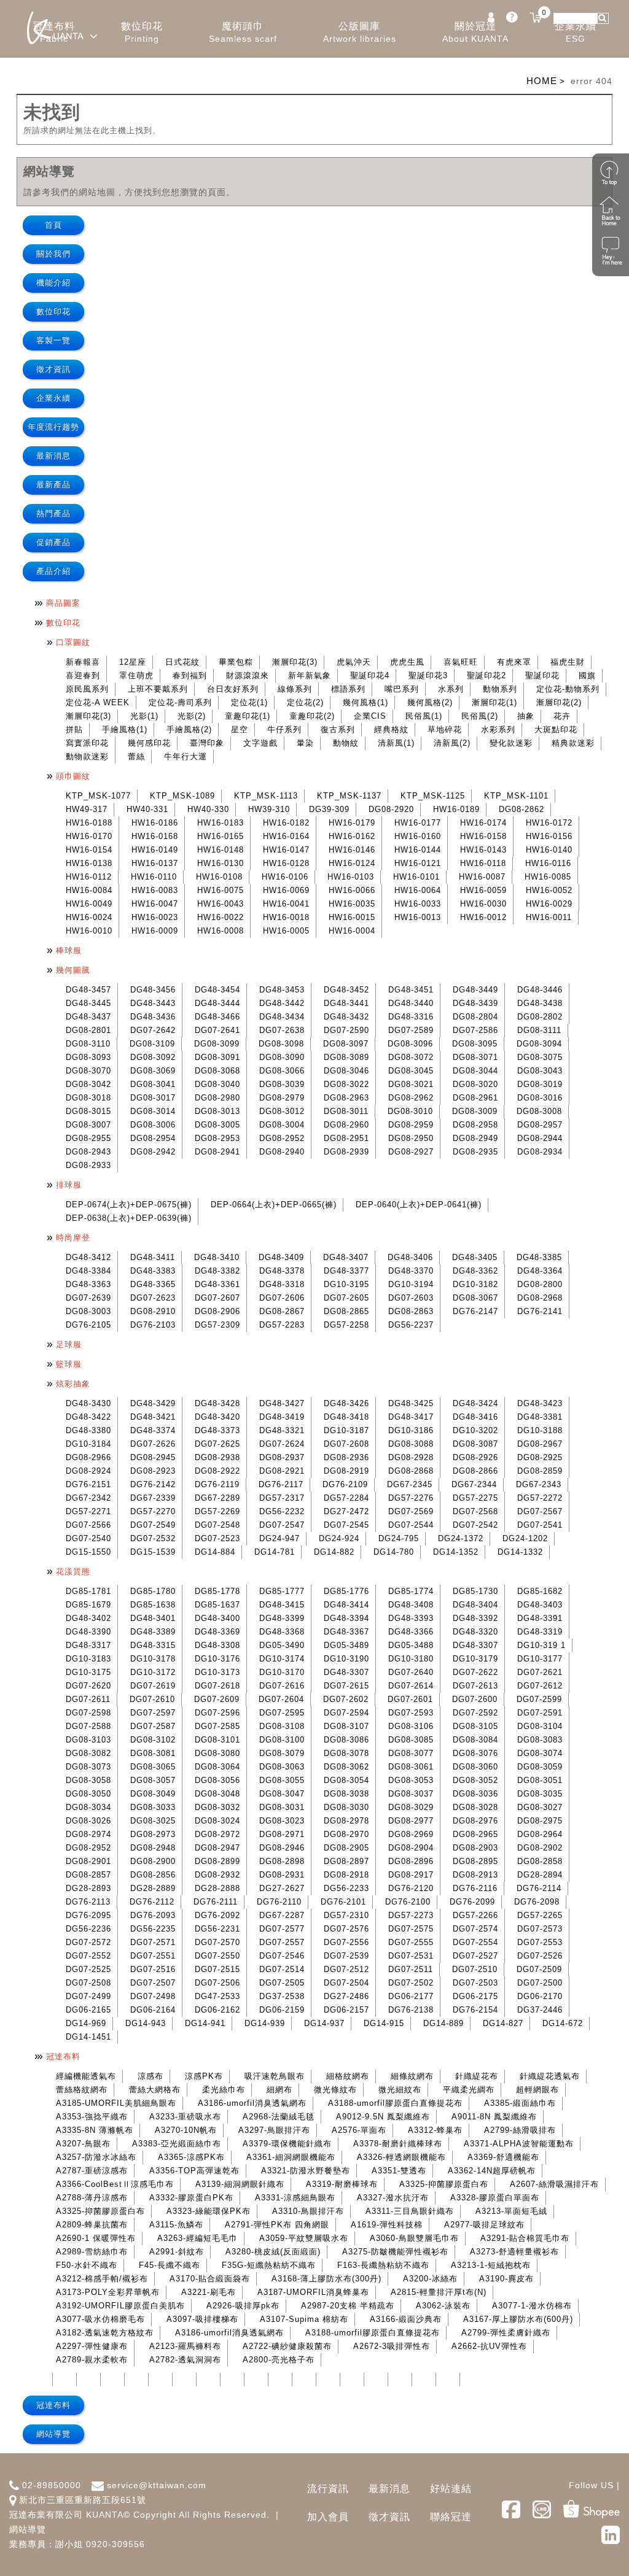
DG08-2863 (411, 1311)
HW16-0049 (89, 904)
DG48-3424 (475, 1403)
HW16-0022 (221, 917)
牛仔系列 (284, 729)
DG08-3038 (346, 1794)
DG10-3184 (88, 1444)
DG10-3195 (346, 1284)
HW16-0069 (286, 890)
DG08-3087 (475, 1444)
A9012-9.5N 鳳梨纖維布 (383, 2117)
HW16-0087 (482, 877)
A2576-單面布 (359, 2130)
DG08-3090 (282, 1057)
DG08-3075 (540, 1057)
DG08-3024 (217, 1821)
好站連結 (451, 2489)
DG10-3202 (475, 1430)
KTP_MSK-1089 (182, 796)
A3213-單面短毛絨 (511, 2211)
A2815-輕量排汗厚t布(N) (439, 2292)
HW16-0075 (221, 890)
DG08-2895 (475, 1861)
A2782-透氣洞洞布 (185, 2360)
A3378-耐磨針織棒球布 (398, 2144)
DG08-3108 (282, 1726)
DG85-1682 (540, 1591)
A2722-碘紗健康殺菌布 (287, 2346)
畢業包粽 (236, 662)
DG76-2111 (216, 1902)
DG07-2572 (88, 1942)
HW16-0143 (483, 850)
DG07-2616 (282, 1686)
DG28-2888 (217, 1888)
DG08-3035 (540, 1794)
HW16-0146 (352, 850)
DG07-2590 (346, 1030)
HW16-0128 (286, 863)
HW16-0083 (155, 890)
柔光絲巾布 (224, 2090)
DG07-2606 (282, 1298)
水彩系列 (498, 729)
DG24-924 (339, 1538)
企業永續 (576, 32)
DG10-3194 (411, 1284)
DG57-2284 (346, 1498)
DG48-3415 (282, 1605)
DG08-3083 (540, 1740)
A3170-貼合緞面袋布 (210, 2279)
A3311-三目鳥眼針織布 (410, 2211)
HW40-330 (208, 809)
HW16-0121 (418, 863)
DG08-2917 (411, 1875)
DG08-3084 (475, 1740)
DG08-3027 (540, 1807)
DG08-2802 (540, 1017)
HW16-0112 (89, 877)
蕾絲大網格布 (155, 2090)
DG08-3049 (153, 1794)
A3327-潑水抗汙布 (393, 2198)
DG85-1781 (88, 1591)
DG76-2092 (217, 1915)
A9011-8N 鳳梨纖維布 (494, 2117)
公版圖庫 (360, 32)
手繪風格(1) (125, 729)
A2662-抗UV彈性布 (489, 2346)
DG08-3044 (475, 1071)
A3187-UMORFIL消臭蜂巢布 (313, 2292)
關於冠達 (475, 32)
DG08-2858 (540, 1861)
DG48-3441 (346, 1003)
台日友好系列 (233, 689)
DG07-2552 (88, 1956)
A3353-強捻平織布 (92, 2117)
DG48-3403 (540, 1605)
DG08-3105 (475, 1726)
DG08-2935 (475, 1152)
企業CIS (370, 716)
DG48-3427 (282, 1403)
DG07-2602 (346, 1699)
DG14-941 (205, 2023)
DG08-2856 (153, 1875)
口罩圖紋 (73, 642)
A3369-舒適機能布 (503, 2157)
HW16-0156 (549, 836)
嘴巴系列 (402, 689)
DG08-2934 (540, 1152)
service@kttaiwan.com (157, 2485)
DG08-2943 (88, 1152)
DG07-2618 (217, 1686)
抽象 (526, 716)
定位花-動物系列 (568, 689)
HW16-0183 (221, 823)
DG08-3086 (346, 1740)
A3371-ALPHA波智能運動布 (519, 2144)
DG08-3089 (346, 1057)
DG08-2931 (282, 1875)
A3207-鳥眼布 (83, 2144)
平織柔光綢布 (469, 2090)
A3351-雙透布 (399, 2171)
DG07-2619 (153, 1686)
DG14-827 (503, 2023)
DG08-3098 (281, 1044)
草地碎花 (445, 729)
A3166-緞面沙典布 (406, 2319)
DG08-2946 (282, 1848)
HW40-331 (147, 809)
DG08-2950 (411, 1138)
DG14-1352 (456, 1552)
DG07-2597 (153, 1713)
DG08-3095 (475, 1044)
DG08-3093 (88, 1057)
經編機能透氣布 (86, 2076)
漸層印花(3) (295, 662)
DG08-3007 (88, 1125)
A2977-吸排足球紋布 (484, 2225)
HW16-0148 (221, 850)
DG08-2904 (411, 1848)
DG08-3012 (282, 1111)
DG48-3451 (411, 990)
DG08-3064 (217, 1767)
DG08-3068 (217, 1071)
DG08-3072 (411, 1057)
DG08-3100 (282, 1740)
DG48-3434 (282, 1017)
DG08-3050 (88, 1794)
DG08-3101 (217, 1740)
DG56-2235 (153, 1929)
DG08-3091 (217, 1057)
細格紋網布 (348, 2076)
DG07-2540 (88, 1538)
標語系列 (348, 689)
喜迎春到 (83, 675)
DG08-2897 (346, 1861)
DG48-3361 (217, 1284)
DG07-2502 (411, 1983)
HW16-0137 (155, 863)
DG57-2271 (88, 1511)
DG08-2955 (88, 1138)
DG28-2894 (540, 1875)
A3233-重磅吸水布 (185, 2117)
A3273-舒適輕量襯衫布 (514, 2252)
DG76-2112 (152, 1902)
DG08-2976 (475, 1821)
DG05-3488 (411, 1645)
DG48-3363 (88, 1284)
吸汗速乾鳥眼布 (275, 2076)
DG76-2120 (411, 1888)
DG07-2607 (217, 1298)
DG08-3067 (475, 1298)
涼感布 (150, 2076)
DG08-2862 (522, 809)
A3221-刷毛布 (209, 2292)
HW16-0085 (548, 877)
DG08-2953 (217, 1138)
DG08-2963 (346, 1098)
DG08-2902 (540, 1848)
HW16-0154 (89, 850)
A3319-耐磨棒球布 (342, 2184)
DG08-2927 (411, 1152)
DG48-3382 (217, 1271)
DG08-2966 (88, 1457)
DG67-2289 (217, 1498)
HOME (542, 81)
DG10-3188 (540, 1430)
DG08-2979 (282, 1098)
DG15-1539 (153, 1552)
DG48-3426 (346, 1403)
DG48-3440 (411, 1003)
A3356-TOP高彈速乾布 (194, 2171)
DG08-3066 (282, 1071)
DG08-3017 (153, 1098)
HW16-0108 (219, 877)
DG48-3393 (411, 1618)
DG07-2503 (475, 1983)
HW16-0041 (286, 904)
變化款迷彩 (511, 743)
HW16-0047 (155, 904)
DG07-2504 (346, 1983)
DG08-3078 (346, 1753)
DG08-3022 (346, 1084)
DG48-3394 (346, 1618)
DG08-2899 (217, 1861)
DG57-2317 (282, 1498)
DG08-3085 (411, 1740)
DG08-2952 (282, 1138)
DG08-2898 (282, 1861)
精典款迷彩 (573, 743)
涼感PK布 (204, 2076)
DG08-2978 (346, 1821)
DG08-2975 (540, 1821)
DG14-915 (384, 2023)
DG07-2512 (346, 1969)
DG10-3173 (217, 1672)
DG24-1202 (525, 1538)
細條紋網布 (412, 2076)
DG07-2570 (217, 1942)
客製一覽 (53, 340)
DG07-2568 (475, 1511)
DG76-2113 (88, 1902)
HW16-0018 (286, 917)
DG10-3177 (540, 1659)
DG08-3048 (217, 1794)
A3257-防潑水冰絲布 (96, 2157)
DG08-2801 (88, 1030)
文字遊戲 (260, 743)
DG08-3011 (346, 1111)
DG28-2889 (153, 1888)
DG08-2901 (88, 1861)
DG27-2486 (346, 1996)
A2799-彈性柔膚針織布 (506, 2333)
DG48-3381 (540, 1417)
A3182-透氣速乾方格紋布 (105, 2333)
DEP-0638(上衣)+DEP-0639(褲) (129, 1218)
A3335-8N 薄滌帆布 (95, 2130)
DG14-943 (146, 2023)
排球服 (69, 1185)
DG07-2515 (217, 1969)
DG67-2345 (410, 1484)
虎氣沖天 (354, 662)
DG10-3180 (411, 1659)
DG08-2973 (153, 1834)
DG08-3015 (88, 1111)
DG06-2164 (153, 2010)
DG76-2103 (153, 1325)
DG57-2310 (346, 1915)
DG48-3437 (88, 1017)
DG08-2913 (475, 1875)
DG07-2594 (346, 1713)
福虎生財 (568, 662)
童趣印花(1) (248, 716)
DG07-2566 (88, 1525)
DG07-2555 (411, 1942)
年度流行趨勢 (53, 427)
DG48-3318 (282, 1284)
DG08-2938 (217, 1457)
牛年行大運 (186, 756)
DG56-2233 (346, 1888)
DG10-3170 (282, 1672)
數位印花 (142, 32)
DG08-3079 (282, 1753)
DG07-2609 (217, 1699)
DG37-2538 (282, 1996)
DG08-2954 (153, 1138)
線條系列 (295, 689)
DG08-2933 (88, 1165)
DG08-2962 (411, 1098)
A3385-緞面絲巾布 (520, 2103)
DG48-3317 (88, 1645)
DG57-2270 (153, 1511)
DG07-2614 (411, 1686)
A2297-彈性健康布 (92, 2346)
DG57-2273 (411, 1915)
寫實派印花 (87, 743)
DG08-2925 (540, 1457)
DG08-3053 (411, 1780)
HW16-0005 (286, 931)
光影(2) (192, 716)
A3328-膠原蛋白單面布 (495, 2198)
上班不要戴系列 (158, 689)
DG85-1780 (153, 1591)
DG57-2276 (411, 1498)
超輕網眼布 (537, 2090)
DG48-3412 (88, 1257)
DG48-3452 (346, 990)
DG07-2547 (282, 1525)
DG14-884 (215, 1552)
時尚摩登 (73, 1238)
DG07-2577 (282, 1929)
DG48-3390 (88, 1632)
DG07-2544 (411, 1525)
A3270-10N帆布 (186, 2130)
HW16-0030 (483, 904)
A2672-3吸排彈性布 (392, 2346)
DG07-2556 (346, 1942)
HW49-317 (87, 809)
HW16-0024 (89, 917)
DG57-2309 (217, 1325)
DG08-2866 (475, 1471)
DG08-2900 (153, 1861)
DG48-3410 (217, 1257)
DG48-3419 (282, 1417)
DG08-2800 (540, 1284)
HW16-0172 (549, 823)
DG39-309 (329, 809)
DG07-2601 (410, 1699)
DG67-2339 (153, 1498)
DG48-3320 (475, 1632)
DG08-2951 (346, 1138)
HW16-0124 (352, 863)
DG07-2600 (475, 1699)
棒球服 (69, 950)
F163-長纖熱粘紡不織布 (383, 2265)
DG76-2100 (408, 1902)
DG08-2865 (346, 1311)
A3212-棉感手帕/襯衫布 (102, 2279)
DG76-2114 (539, 1888)
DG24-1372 (461, 1538)
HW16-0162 (352, 836)
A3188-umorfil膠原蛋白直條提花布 (395, 2103)
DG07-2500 (540, 1983)
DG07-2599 (539, 1699)
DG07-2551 (153, 1956)
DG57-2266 (475, 1915)
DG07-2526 (540, 1956)
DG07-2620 (88, 1686)
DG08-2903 (475, 1848)
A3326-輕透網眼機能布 (401, 2157)
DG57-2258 (346, 1325)
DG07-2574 (475, 1929)
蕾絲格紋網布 (82, 2090)
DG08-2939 (346, 1152)
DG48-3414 (346, 1605)
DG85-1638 (153, 1605)
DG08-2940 (282, 1152)
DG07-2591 (540, 1713)
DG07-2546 (282, 1956)
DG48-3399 (282, 1618)
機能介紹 (53, 283)
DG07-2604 (281, 1699)
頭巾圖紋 (73, 776)
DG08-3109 (152, 1044)
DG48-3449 (475, 990)
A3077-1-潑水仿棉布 (532, 2306)
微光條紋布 (335, 2090)
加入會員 (328, 2517)
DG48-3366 (411, 1632)
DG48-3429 (153, 1403)
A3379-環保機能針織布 (287, 2144)
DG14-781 (275, 1552)
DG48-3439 (475, 1003)
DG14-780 (394, 1552)
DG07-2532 (153, 1538)
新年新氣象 (310, 675)
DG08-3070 (88, 1071)
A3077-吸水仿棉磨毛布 (100, 2319)
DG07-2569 (411, 1511)
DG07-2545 (346, 1525)
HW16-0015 (352, 917)
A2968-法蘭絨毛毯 (279, 2117)
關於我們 (53, 254)
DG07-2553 (540, 1942)
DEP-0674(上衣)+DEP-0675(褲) (129, 1205)
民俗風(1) (424, 716)
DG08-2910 (153, 1311)
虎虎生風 (407, 662)
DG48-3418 (346, 1417)
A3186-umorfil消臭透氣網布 (252, 2103)
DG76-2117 (281, 1484)
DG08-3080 (217, 1753)
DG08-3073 (88, 1767)
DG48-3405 (475, 1257)
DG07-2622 (475, 1672)
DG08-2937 (282, 1457)
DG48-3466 (217, 1017)
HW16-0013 (418, 917)
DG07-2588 (88, 1726)
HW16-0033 (418, 904)
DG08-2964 (540, 1834)
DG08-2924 (88, 1471)
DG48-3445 (88, 1003)
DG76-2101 (343, 1902)
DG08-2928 (411, 1457)
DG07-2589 (411, 1030)
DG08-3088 (411, 1444)
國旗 (587, 675)
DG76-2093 (153, 1915)
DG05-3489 (346, 1645)
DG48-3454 (217, 990)
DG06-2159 (282, 2010)
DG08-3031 (282, 1807)
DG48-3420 (217, 1417)
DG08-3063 (282, 1767)
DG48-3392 (475, 1618)
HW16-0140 (549, 850)
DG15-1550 (88, 1552)
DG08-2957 (540, 1125)
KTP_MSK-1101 (516, 796)
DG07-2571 (153, 1942)
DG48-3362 (475, 1271)
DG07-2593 (411, 1713)
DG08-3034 (88, 1807)
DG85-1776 (346, 1591)
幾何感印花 (149, 743)
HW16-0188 (89, 823)
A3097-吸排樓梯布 (202, 2319)
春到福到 (190, 675)
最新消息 (53, 456)
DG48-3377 (346, 1271)
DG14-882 (334, 1552)
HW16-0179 (352, 823)
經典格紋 (391, 729)
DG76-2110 (279, 1902)
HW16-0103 (351, 877)
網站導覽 (53, 2434)
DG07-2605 (346, 1298)
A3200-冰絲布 (430, 2279)
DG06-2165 (88, 2010)
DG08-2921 (282, 1471)
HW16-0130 (221, 863)
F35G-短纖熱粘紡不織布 (269, 2265)
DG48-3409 (281, 1257)
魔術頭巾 (243, 32)
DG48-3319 (540, 1632)
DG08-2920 (391, 809)
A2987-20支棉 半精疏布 (348, 2306)
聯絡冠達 (451, 2517)
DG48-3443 (153, 1003)
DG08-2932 (217, 1875)
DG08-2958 (475, 1125)
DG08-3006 (153, 1125)
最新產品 (53, 485)
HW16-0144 (418, 850)
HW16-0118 (483, 863)
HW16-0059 (483, 890)
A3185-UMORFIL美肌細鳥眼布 (116, 2103)
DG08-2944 (540, 1138)
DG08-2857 (88, 1875)
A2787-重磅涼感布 (92, 2171)
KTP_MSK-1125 (433, 796)
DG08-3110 (88, 1044)
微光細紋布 (400, 2090)
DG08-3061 (411, 1767)
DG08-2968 (540, 1298)
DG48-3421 (153, 1417)
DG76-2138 (411, 2010)
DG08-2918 (346, 1875)
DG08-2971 (282, 1834)
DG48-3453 (282, 990)
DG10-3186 (411, 1430)
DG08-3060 (475, 1767)
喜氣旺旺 (461, 662)
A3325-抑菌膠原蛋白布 (444, 2184)
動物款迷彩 (87, 756)
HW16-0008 (221, 931)
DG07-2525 (88, 1969)
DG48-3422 (88, 1417)
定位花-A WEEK (98, 702)
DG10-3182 (475, 1284)
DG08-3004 (282, 1125)
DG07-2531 (411, 1956)
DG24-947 (279, 1538)
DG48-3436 (153, 1017)
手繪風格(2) (189, 729)
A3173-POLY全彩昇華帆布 (108, 2292)
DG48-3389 (153, 1632)
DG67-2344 (474, 1484)
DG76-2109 (345, 1484)
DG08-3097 (346, 1044)
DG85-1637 (217, 1605)
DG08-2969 (411, 1834)
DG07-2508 (88, 1983)
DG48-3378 (282, 1271)
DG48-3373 (217, 1430)
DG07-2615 (346, 1686)
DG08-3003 (88, 1311)
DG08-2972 (217, 1834)
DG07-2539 (346, 1956)
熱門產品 (53, 513)
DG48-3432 (346, 1017)
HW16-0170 (89, 836)
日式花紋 (182, 662)
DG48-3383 (153, 1271)
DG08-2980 (217, 1098)
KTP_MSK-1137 (349, 796)
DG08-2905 (346, 1848)
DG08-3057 (153, 1780)
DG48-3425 (411, 1403)
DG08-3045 (411, 1071)
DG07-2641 (217, 1030)
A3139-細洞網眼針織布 (240, 2184)
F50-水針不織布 (87, 2265)
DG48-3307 (475, 1645)
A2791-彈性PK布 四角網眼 (277, 2225)
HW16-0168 (155, 836)
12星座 (133, 662)
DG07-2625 (217, 1444)
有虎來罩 (514, 662)
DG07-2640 (411, 1672)
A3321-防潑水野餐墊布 (306, 2171)
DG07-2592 (475, 1713)
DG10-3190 (346, 1659)
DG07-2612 (540, 1686)
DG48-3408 (411, 1605)
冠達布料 (63, 2056)
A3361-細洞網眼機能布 (291, 2157)
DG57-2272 (540, 1498)
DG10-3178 (153, 1659)
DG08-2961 (475, 1098)
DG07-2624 (282, 1444)
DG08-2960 (346, 1125)
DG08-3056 (217, 1780)
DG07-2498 (153, 1996)
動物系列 (500, 689)
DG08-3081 (153, 1753)
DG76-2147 (475, 1311)
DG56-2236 (88, 1929)
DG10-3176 (217, 1659)
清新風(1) (396, 743)
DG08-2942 (153, 1152)
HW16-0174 (483, 823)
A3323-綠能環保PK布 (209, 2211)
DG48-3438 (540, 1003)
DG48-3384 (88, 1271)
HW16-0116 (548, 863)
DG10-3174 (282, 1659)
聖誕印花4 (370, 675)
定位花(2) (305, 702)
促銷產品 (53, 542)
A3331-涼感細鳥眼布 (295, 2198)
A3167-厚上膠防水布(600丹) (518, 2319)
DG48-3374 (153, 1430)
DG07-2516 (153, 1969)
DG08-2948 (153, 1848)
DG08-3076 (475, 1753)
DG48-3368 (282, 1632)
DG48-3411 (153, 1257)
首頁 (53, 225)
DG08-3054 (346, 1780)
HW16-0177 (418, 823)
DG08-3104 (540, 1726)
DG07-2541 (540, 1525)
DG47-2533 (217, 1996)
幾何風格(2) (430, 702)
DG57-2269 (217, 1511)
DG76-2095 (88, 1915)
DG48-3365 (153, 1284)
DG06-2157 (346, 2010)
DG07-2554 (475, 1942)
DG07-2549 (153, 1525)
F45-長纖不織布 (170, 2265)
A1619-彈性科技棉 (387, 2225)
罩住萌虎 (136, 675)
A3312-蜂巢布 (435, 2130)
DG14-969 (86, 2023)
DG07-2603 (411, 1298)
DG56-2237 (411, 1325)
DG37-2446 (540, 2010)
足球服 (69, 1344)
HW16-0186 (155, 823)
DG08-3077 (411, 1753)
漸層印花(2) (559, 702)
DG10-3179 (475, 1659)
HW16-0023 (155, 917)
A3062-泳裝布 (443, 2306)
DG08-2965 (475, 1834)
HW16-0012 (483, 917)
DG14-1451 (88, 2037)
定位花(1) (249, 702)
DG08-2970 (346, 1834)
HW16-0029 (549, 904)
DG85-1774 (411, 1591)
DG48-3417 (411, 1417)
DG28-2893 (88, 1888)
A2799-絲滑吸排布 (520, 2130)
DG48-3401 (153, 1618)
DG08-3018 (88, 1098)
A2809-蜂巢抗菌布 (92, 2225)
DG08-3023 (282, 1821)
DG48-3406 (410, 1257)
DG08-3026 (88, 1821)
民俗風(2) (480, 716)
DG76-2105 (88, 1325)
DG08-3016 (540, 1098)
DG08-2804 (475, 1017)
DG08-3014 (153, 1111)
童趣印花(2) (312, 716)
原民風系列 (87, 689)
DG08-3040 (217, 1084)
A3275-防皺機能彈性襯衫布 (395, 2252)
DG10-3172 (153, 1672)
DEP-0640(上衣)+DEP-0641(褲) (419, 1205)
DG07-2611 (88, 1699)
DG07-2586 (475, 1030)
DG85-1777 (282, 1591)
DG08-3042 (88, 1084)
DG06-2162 (217, 2010)
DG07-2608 (346, 1444)
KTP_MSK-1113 (266, 796)
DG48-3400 (217, 1618)
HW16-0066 (352, 890)
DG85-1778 (217, 1591)
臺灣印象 (207, 743)
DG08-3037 (411, 1794)
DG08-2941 (217, 1152)
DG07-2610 (152, 1699)
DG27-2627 (282, 1888)
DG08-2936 (346, 1457)
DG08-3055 (282, 1780)
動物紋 (346, 743)
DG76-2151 (88, 1484)
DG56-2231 (217, 1929)
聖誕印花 (542, 675)
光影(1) (144, 716)
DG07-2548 (217, 1525)
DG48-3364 (540, 1271)
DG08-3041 (153, 1084)
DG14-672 (563, 2023)
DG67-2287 (282, 1915)
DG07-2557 (282, 1942)
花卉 (562, 716)
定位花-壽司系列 (180, 702)
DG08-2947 (217, 1848)
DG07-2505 (282, 1983)
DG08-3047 (282, 1794)
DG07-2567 (540, 1511)
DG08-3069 (153, 1071)
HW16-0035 (352, 904)
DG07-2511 (411, 1969)
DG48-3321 (282, 1430)
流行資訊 (328, 2489)
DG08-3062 (346, 1767)
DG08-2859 (540, 1471)
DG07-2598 (88, 1713)
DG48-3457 (88, 990)
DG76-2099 (472, 1902)
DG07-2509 (539, 1969)
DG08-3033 (153, 1807)
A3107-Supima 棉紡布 (304, 2319)
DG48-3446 (540, 990)
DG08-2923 (153, 1471)
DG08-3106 (411, 1726)
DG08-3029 (411, 1807)
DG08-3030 (346, 1807)
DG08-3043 (540, 1071)
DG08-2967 (540, 1444)
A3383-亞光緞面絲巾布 (177, 2144)
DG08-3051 (540, 1780)
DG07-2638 (282, 1030)
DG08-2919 (346, 1471)
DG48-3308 (217, 1645)
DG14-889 (443, 2023)
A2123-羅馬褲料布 (185, 2346)
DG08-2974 (88, 1834)
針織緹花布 (477, 2076)
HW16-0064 (418, 890)
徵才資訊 (53, 369)
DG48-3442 (282, 1003)
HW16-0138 (89, 863)
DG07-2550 (217, 1956)
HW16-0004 (352, 931)
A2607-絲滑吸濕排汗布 (554, 2184)
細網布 (279, 2090)
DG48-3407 (346, 1257)
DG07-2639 (88, 1298)
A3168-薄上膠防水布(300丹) (326, 2279)
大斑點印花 (556, 729)
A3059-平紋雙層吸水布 (304, 2238)
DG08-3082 (88, 1753)
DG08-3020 (475, 1084)
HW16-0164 (286, 836)
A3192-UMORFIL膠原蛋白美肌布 (120, 2306)
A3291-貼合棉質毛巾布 (525, 2238)
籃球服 (69, 1364)
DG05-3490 (282, 1645)
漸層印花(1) (494, 702)
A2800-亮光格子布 (279, 2360)
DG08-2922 (217, 1471)
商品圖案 (63, 603)
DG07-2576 (346, 1929)
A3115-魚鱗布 (176, 2225)
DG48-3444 (217, 1003)
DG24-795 (399, 1538)
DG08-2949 (475, 1138)
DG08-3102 (153, 1740)
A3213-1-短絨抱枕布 (491, 2265)
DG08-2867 (282, 1311)
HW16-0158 (483, 836)
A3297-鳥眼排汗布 (274, 2130)
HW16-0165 (221, 836)
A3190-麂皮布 (506, 2279)
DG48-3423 (540, 1403)
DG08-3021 (411, 1084)
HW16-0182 (286, 823)
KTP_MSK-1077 (98, 796)
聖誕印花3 (428, 675)
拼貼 (74, 729)
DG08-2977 (411, 1821)
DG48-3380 (88, 1430)
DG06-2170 (540, 1996)
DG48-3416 (475, 1417)
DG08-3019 (540, 1084)
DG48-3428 (217, 1403)
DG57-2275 (475, 1498)
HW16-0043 (221, 904)
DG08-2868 (411, 1471)
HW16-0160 (418, 836)
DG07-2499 (88, 1996)
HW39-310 (269, 809)
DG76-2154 (475, 2010)
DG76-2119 (217, 1484)
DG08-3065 (153, 1767)
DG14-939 (265, 2023)
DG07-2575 (411, 1929)
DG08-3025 (153, 1821)
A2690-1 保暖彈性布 (96, 2238)
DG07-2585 (217, 1726)
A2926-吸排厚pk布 (243, 2306)
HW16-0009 (155, 931)
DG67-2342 (88, 1498)
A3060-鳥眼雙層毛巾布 (414, 2238)
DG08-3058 (88, 1780)
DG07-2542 (475, 1525)
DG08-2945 (153, 1457)
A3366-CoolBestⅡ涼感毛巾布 (115, 2184)
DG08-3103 (88, 1740)
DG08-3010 (410, 1111)
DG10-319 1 (541, 1645)
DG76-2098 (537, 1902)
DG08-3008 (539, 1111)
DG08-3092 (153, 1057)
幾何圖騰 (73, 970)
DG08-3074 (540, 1753)
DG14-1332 (520, 1552)
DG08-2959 (411, 1125)
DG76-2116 (475, 1888)
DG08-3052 (475, 1780)
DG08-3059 (540, 1767)
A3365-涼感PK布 (191, 2157)
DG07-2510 (475, 1969)
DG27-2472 (346, 1511)
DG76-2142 (153, 1484)
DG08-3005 (217, 1125)
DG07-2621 (540, 1672)
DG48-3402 (88, 1618)
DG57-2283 (282, 1325)
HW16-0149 (155, 850)
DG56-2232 (282, 1511)
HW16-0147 (286, 850)
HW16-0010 (89, 931)
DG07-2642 (153, 1030)
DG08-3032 (217, 1807)
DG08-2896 (411, 1861)
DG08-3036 (475, 1794)
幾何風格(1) (365, 702)
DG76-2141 (540, 1311)
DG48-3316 (411, 1017)
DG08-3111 (539, 1030)
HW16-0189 (456, 809)
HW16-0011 (549, 917)
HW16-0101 (416, 877)
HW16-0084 (89, 890)
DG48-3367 (346, 1632)
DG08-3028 (475, 1807)
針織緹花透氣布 (550, 2076)
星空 (240, 729)
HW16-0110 (154, 877)
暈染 (305, 743)
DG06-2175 (475, 1996)
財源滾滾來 (248, 675)
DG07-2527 (475, 1956)
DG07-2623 (153, 1298)
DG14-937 (324, 2023)
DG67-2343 (539, 1484)
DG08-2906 (217, 1311)
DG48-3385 (539, 1257)
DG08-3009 (475, 1111)
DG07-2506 (217, 1983)
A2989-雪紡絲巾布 (92, 2252)
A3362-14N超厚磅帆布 (492, 2171)
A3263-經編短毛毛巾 (197, 2238)
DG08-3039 (282, 1084)
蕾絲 (136, 756)
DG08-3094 (539, 1044)
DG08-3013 (217, 1111)
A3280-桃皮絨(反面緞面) (273, 2252)
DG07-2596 (217, 1713)
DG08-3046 (346, 1071)
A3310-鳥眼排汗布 (308, 2211)
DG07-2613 (475, 1686)
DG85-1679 (88, 1605)
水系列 (451, 689)
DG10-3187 (346, 1430)
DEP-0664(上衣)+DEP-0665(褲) (274, 1205)
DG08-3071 (475, 1057)
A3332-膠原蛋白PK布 (191, 2198)
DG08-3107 (346, 1726)
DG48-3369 (217, 1632)
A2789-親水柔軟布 (92, 2360)
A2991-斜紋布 (177, 2252)
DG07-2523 (217, 1538)
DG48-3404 (475, 1605)
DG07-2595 (282, 1713)
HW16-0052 (549, 890)
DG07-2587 (153, 1726)
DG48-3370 (411, 1271)
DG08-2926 (475, 1457)
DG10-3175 (88, 1672)
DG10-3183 (88, 1659)
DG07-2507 (153, 1983)
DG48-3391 (540, 1618)
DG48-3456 (153, 990)
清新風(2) (452, 743)
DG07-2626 (153, 1444)
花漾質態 (73, 1572)
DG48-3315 (153, 1645)
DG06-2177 (411, 1996)
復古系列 (338, 729)
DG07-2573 (540, 1929)
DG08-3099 (217, 1044)
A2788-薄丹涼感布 (92, 2198)
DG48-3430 (88, 1403)
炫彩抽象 (73, 1384)
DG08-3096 (410, 1044)
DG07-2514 (282, 1969)
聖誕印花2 (486, 675)
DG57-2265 (540, 1915)
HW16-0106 (285, 877)
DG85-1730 (475, 1591)
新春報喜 (83, 662)
